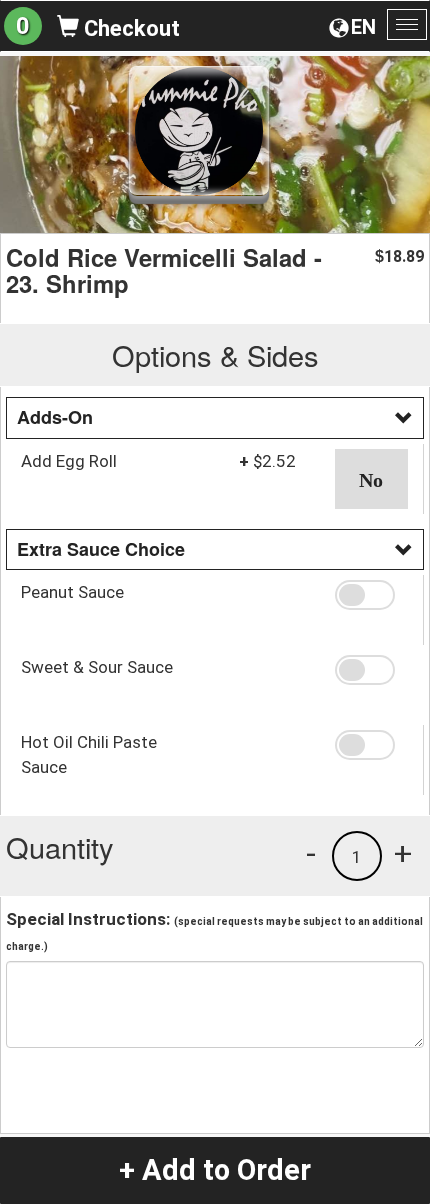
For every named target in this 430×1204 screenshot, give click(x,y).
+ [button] (403, 853)
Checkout (129, 28)
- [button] (311, 853)
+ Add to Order (215, 1170)
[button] (372, 479)
